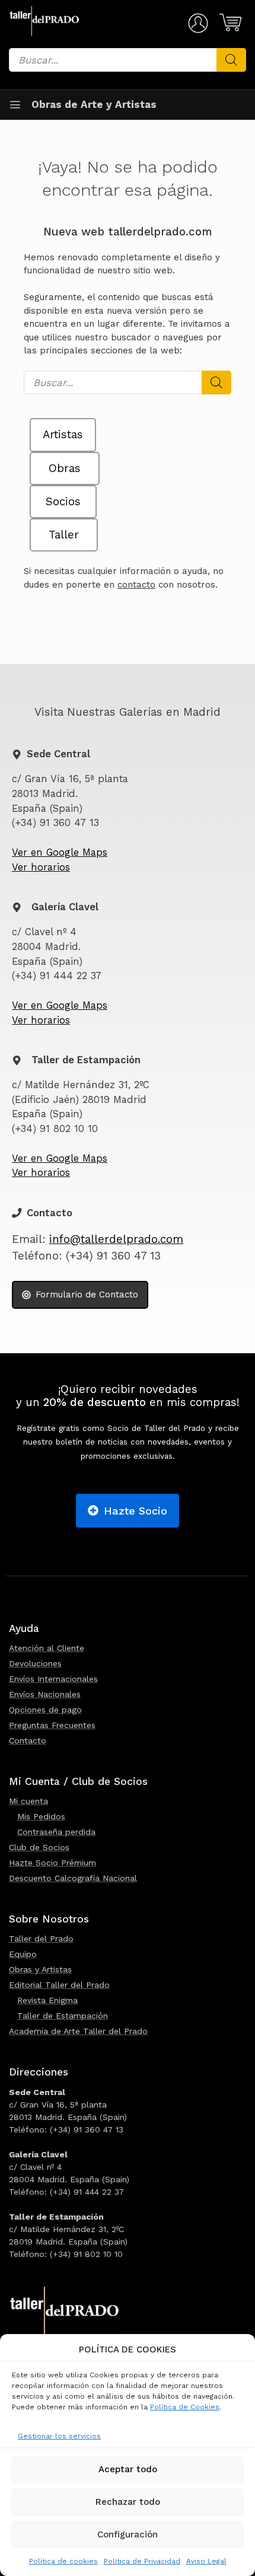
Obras (65, 468)
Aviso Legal (206, 2561)
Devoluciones (35, 1663)
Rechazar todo (128, 2502)
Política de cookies (63, 2561)
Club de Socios (39, 1847)
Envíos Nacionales (45, 1694)
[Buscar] (231, 60)
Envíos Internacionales (53, 1679)
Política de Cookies (185, 2407)
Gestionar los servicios (59, 2436)
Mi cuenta (28, 1801)
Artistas (63, 435)
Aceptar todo (128, 2469)
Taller (64, 535)
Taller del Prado (41, 1939)
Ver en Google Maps (60, 852)
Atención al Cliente (47, 1648)
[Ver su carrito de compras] (229, 23)
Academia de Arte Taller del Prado (78, 2031)
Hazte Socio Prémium (52, 1863)
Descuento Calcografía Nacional (73, 1878)
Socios (63, 502)
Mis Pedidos (41, 1816)
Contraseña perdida (56, 1832)
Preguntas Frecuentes (52, 1725)
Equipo (23, 1954)
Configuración (128, 2534)
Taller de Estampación (63, 2016)
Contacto (28, 1740)
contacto (136, 585)
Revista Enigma (47, 2000)
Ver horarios (41, 867)
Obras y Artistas (40, 1969)
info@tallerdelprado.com (116, 1239)
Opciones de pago (45, 1710)
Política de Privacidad (142, 2561)
